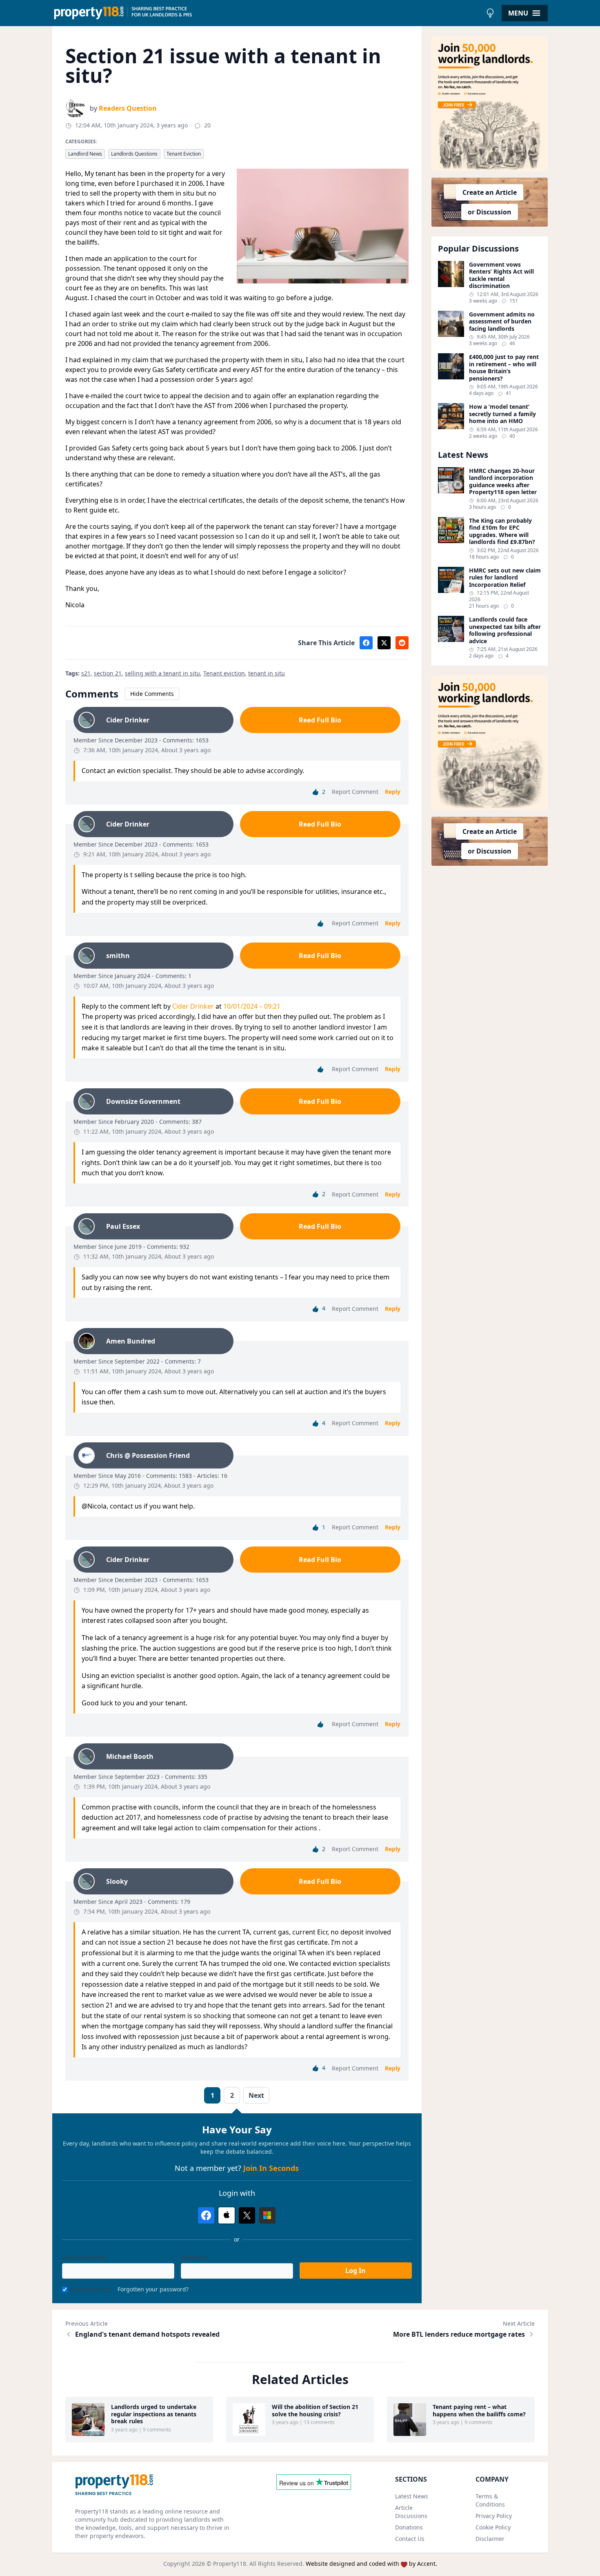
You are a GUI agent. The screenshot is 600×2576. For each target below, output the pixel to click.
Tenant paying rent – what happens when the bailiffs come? (479, 2410)
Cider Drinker (193, 1006)
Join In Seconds (271, 2168)
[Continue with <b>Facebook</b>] (206, 2215)
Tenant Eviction (184, 154)
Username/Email (85, 2257)
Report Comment (355, 792)
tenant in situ (267, 673)
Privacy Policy (494, 2516)
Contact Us (410, 2539)
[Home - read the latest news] (267, 13)
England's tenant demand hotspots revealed (147, 2334)
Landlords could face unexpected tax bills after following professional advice (505, 630)
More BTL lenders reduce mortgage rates (459, 2334)
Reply (393, 792)
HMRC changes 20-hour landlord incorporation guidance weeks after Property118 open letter (503, 481)
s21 (86, 673)
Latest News (412, 2496)
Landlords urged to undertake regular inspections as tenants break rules (154, 2414)
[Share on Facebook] (366, 643)
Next (256, 2095)
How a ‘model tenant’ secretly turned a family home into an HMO (502, 414)
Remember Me (91, 2289)
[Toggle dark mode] (490, 13)
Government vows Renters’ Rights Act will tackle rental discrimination (501, 275)
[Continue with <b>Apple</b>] (227, 2215)
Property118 (230, 2564)
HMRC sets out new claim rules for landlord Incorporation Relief (505, 578)
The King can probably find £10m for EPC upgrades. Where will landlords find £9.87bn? (502, 531)
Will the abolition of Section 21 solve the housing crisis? (315, 2410)
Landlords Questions (134, 154)
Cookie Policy (493, 2527)
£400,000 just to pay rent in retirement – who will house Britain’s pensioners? (504, 368)
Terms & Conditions (490, 2500)
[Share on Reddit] (402, 643)
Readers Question (128, 108)
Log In (356, 2271)
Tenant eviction (224, 673)
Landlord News (85, 154)
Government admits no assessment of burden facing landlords (502, 322)
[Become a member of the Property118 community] (490, 104)
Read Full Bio (320, 720)
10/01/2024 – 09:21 (252, 1006)
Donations (409, 2527)
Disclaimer (490, 2539)
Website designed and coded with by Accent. (371, 2564)
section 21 (108, 673)
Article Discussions (411, 2512)
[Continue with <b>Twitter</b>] (247, 2215)
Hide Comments (152, 694)
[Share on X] (384, 643)
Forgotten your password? (153, 2289)
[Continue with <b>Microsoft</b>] (267, 2215)
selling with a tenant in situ (162, 673)
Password (194, 2257)
